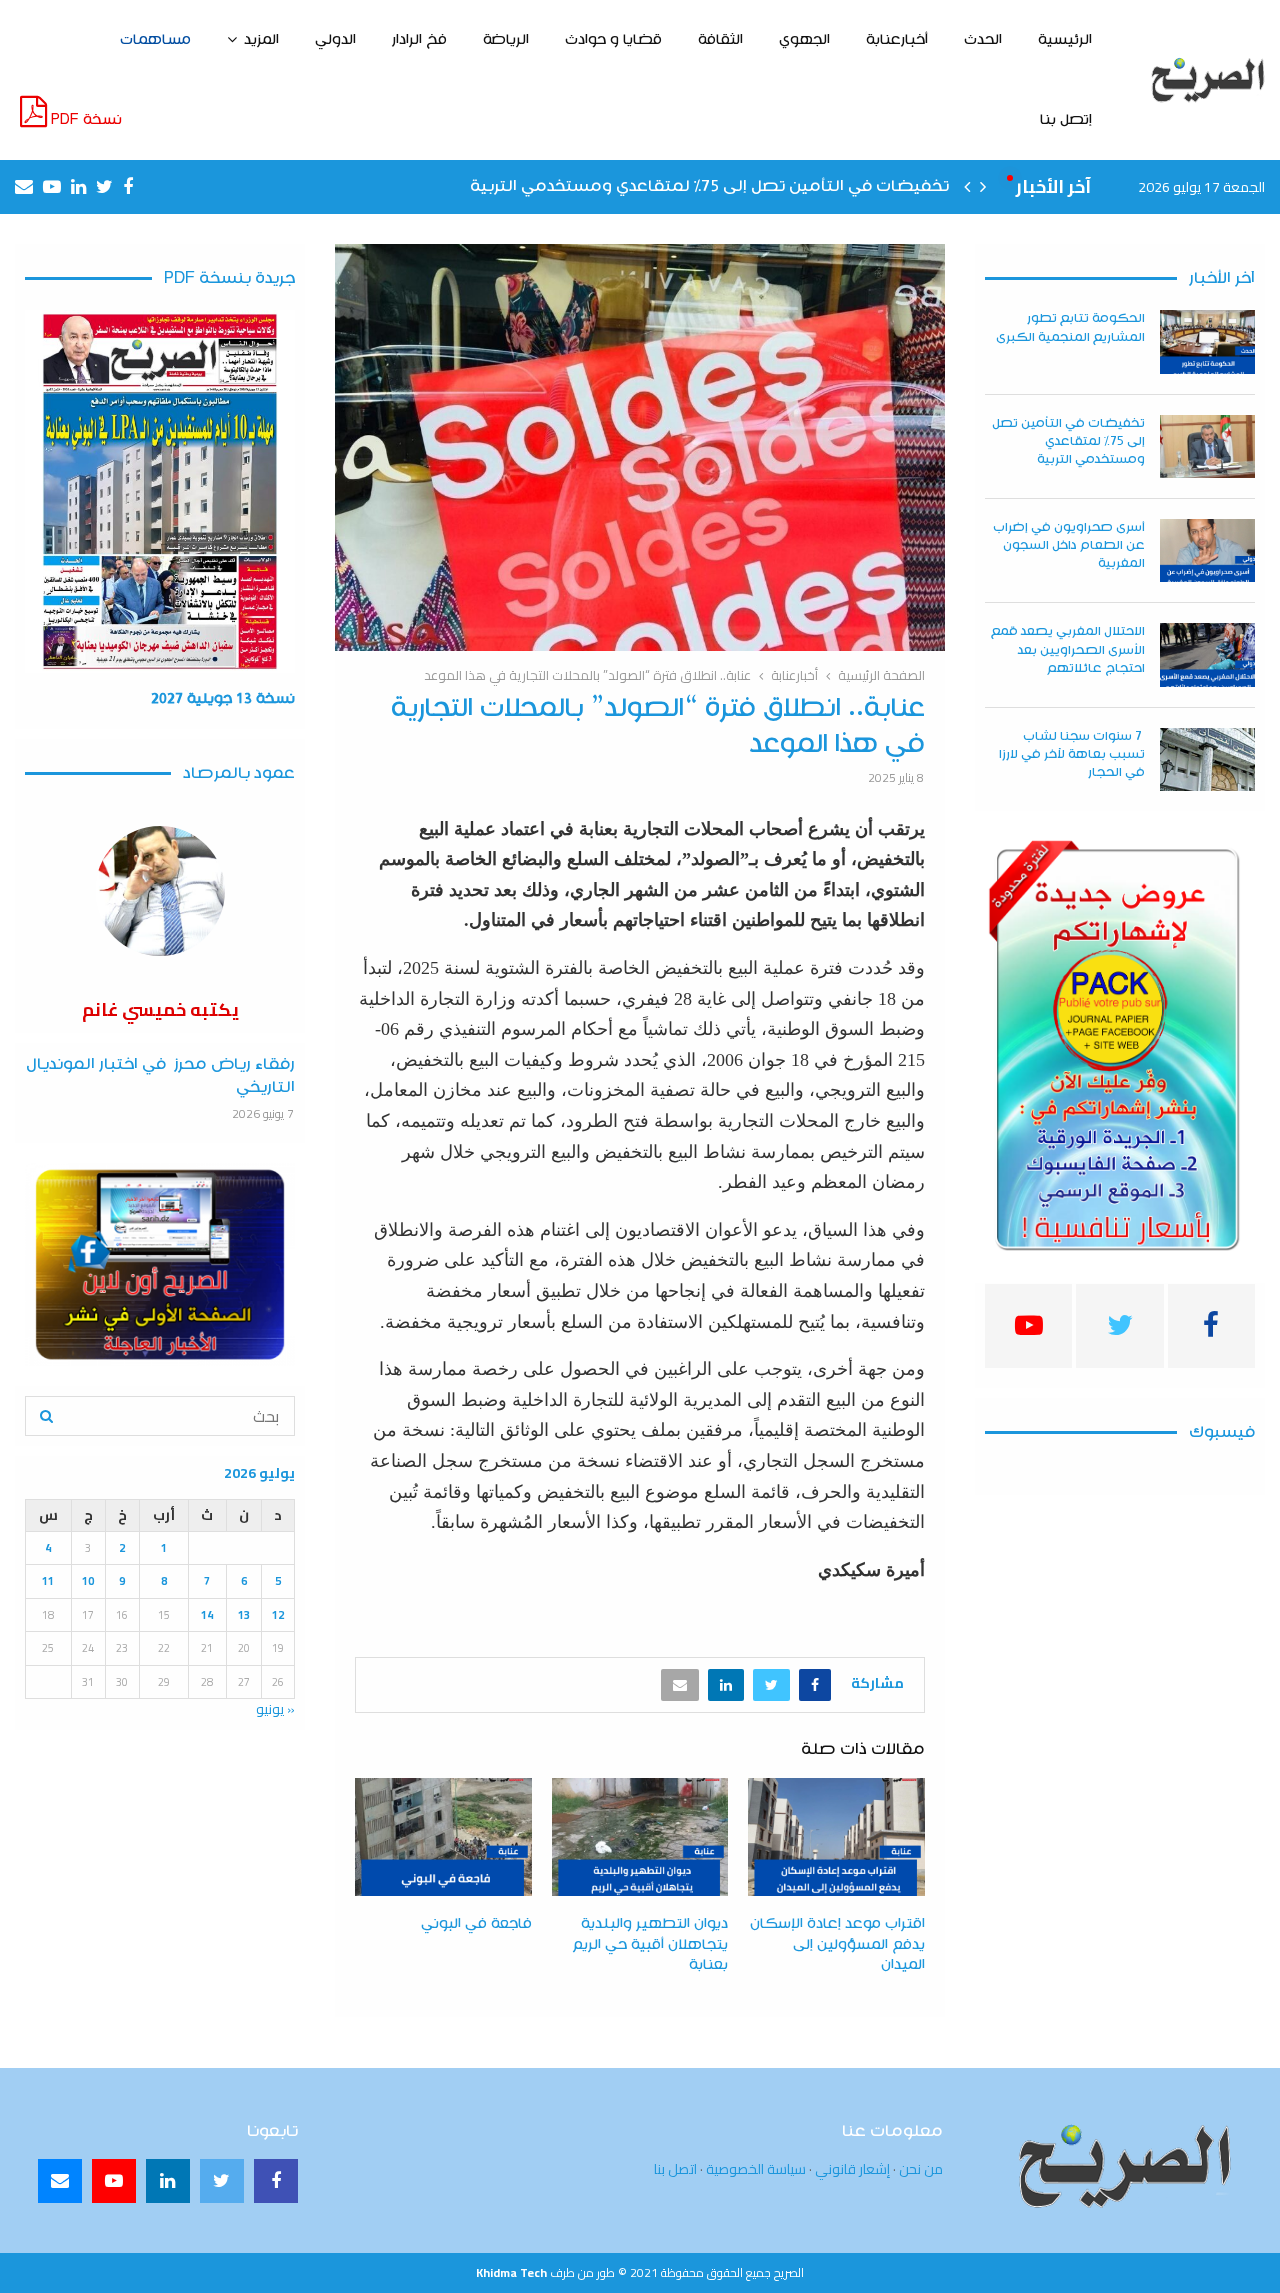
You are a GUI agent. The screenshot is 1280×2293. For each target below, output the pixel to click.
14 (207, 1615)
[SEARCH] (46, 1416)
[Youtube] (114, 2181)
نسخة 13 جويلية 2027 (223, 699)
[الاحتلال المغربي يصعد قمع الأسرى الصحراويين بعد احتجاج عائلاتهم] (1207, 654)
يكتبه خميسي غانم (160, 1009)
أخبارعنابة (897, 40)
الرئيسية (1065, 40)
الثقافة (720, 40)
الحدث (983, 40)
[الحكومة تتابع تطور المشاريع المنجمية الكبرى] (1207, 341)
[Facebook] (276, 2181)
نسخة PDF (84, 120)
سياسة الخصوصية (756, 2169)
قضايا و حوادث (613, 40)
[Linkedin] (168, 2181)
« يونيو (275, 1709)
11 (48, 1581)
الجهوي (804, 40)
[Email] (60, 2181)
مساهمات (155, 40)
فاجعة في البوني (476, 1924)
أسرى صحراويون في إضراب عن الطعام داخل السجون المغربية (1069, 545)
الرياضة (506, 40)
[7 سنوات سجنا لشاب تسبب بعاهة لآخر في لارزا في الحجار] (1207, 759)
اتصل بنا (675, 2169)
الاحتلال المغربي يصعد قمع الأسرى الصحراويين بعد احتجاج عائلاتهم (1068, 649)
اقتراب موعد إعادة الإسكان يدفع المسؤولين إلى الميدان (837, 1945)
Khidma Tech (511, 2272)
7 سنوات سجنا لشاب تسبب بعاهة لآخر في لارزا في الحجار (1072, 754)
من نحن (921, 2169)
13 (244, 1615)
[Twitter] (222, 2181)
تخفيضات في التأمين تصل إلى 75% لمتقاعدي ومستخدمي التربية (709, 186)
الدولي (335, 40)
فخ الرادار (419, 40)
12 (278, 1615)
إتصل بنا (1066, 120)
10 (88, 1581)
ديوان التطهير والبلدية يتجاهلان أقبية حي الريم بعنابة (650, 1945)
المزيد (261, 40)
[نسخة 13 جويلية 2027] (160, 491)
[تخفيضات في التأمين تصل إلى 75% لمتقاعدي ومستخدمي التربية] (1207, 446)
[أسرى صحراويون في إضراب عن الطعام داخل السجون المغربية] (1207, 550)
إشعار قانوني (852, 2169)
